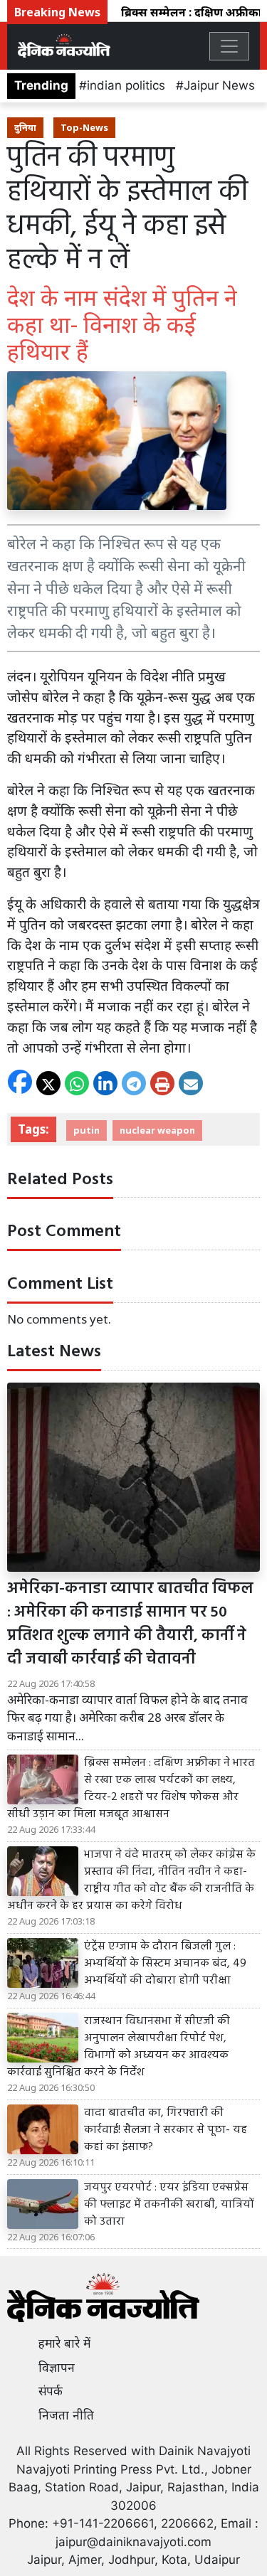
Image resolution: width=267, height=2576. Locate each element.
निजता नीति (66, 2415)
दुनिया (25, 127)
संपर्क (51, 2391)
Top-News (84, 127)
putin (87, 1130)
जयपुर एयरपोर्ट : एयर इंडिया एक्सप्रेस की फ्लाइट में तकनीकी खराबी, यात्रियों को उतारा (169, 2205)
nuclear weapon (157, 1130)
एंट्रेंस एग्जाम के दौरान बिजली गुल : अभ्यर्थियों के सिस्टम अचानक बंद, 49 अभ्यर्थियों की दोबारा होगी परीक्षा (165, 1964)
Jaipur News (219, 85)
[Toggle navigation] (229, 46)
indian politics (126, 85)
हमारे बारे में (64, 2343)
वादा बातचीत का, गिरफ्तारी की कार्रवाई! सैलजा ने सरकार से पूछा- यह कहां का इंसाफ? (166, 2130)
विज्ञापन (57, 2368)
